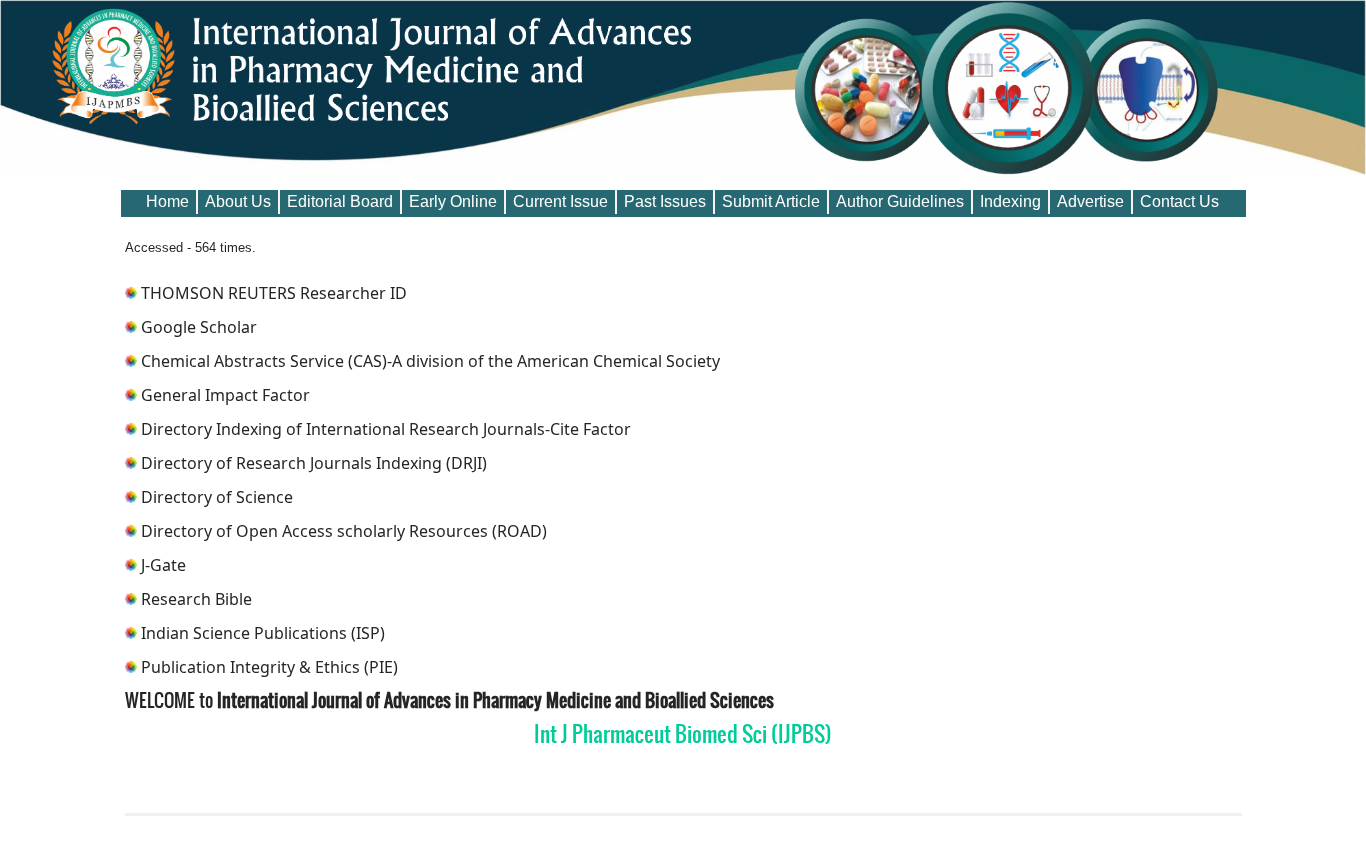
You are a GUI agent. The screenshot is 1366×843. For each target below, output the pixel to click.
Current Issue (560, 201)
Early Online (453, 201)
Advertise (1090, 201)
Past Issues (665, 201)
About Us (238, 201)
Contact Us (1179, 201)
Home (167, 201)
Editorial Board (340, 201)
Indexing (1010, 201)
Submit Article (771, 201)
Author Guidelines (900, 201)
